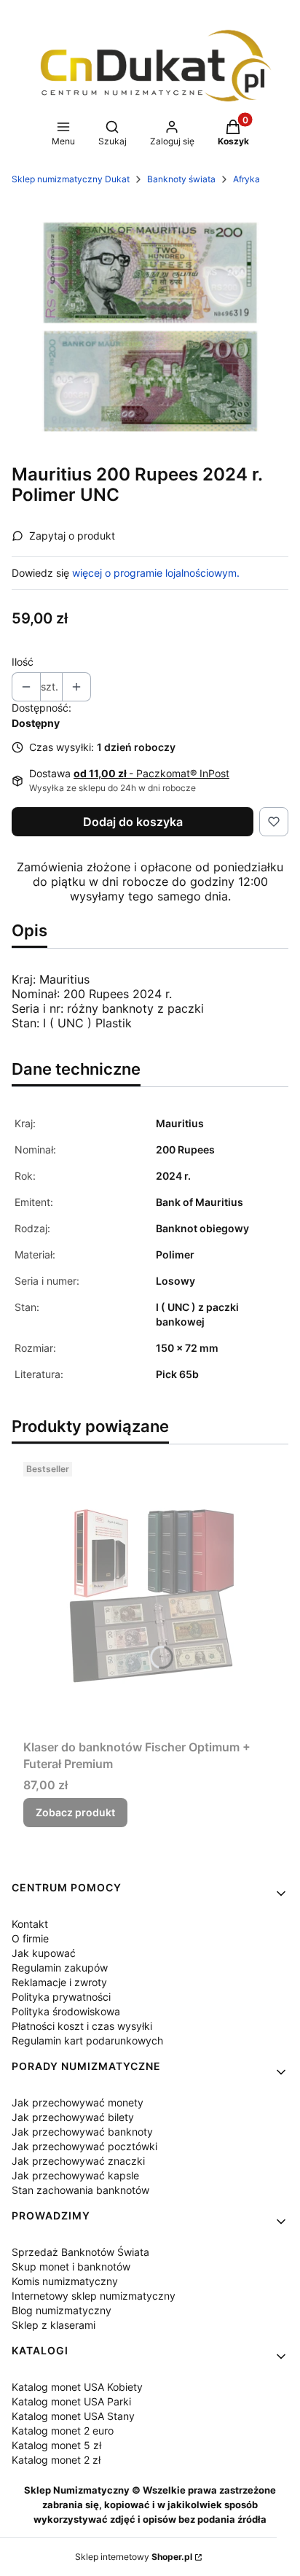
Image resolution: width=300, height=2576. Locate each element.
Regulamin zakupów (60, 1968)
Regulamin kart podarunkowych (87, 2040)
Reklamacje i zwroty (59, 1982)
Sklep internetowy (134, 2557)
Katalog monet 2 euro (63, 2431)
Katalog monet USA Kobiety (77, 2387)
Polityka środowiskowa (66, 2011)
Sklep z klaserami (54, 2325)
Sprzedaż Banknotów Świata (80, 2252)
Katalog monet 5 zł (56, 2445)
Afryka (246, 179)
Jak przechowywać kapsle (75, 2175)
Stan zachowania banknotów (80, 2190)
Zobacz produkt (75, 1812)
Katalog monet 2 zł (56, 2460)
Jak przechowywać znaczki (78, 2161)
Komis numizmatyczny (65, 2281)
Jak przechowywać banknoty (82, 2132)
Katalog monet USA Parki (71, 2401)
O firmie (30, 1938)
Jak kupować (44, 1953)
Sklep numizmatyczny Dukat (71, 179)
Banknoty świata (181, 179)
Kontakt (30, 1924)
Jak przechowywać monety (78, 2102)
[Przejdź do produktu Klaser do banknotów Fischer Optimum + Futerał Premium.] (150, 1595)
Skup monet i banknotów (71, 2266)
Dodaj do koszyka (133, 822)
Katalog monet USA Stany (73, 2416)
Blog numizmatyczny (62, 2310)
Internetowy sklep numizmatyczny (94, 2296)
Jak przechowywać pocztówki (84, 2146)
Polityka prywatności (61, 1997)
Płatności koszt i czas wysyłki (82, 2026)
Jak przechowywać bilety (73, 2117)
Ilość (23, 662)
